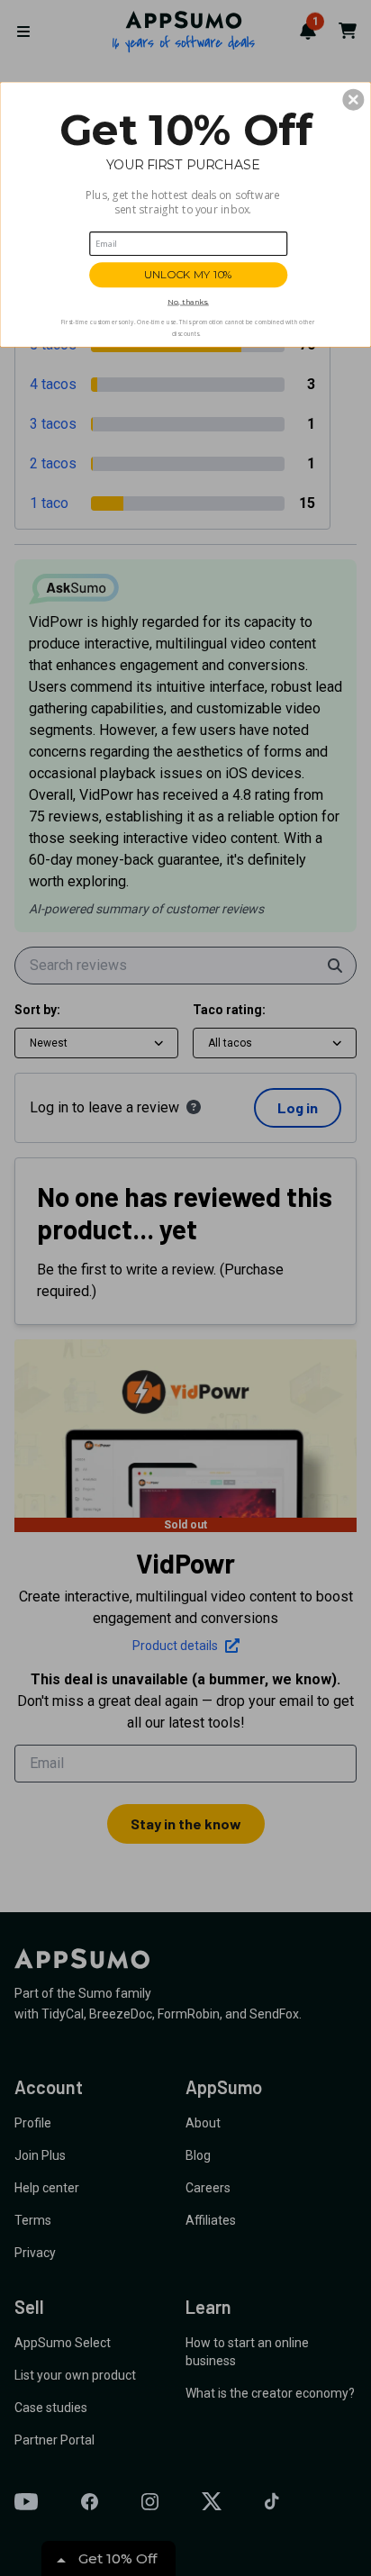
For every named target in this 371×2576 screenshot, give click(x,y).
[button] (353, 99)
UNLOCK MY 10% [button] (188, 275)
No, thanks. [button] (188, 301)
